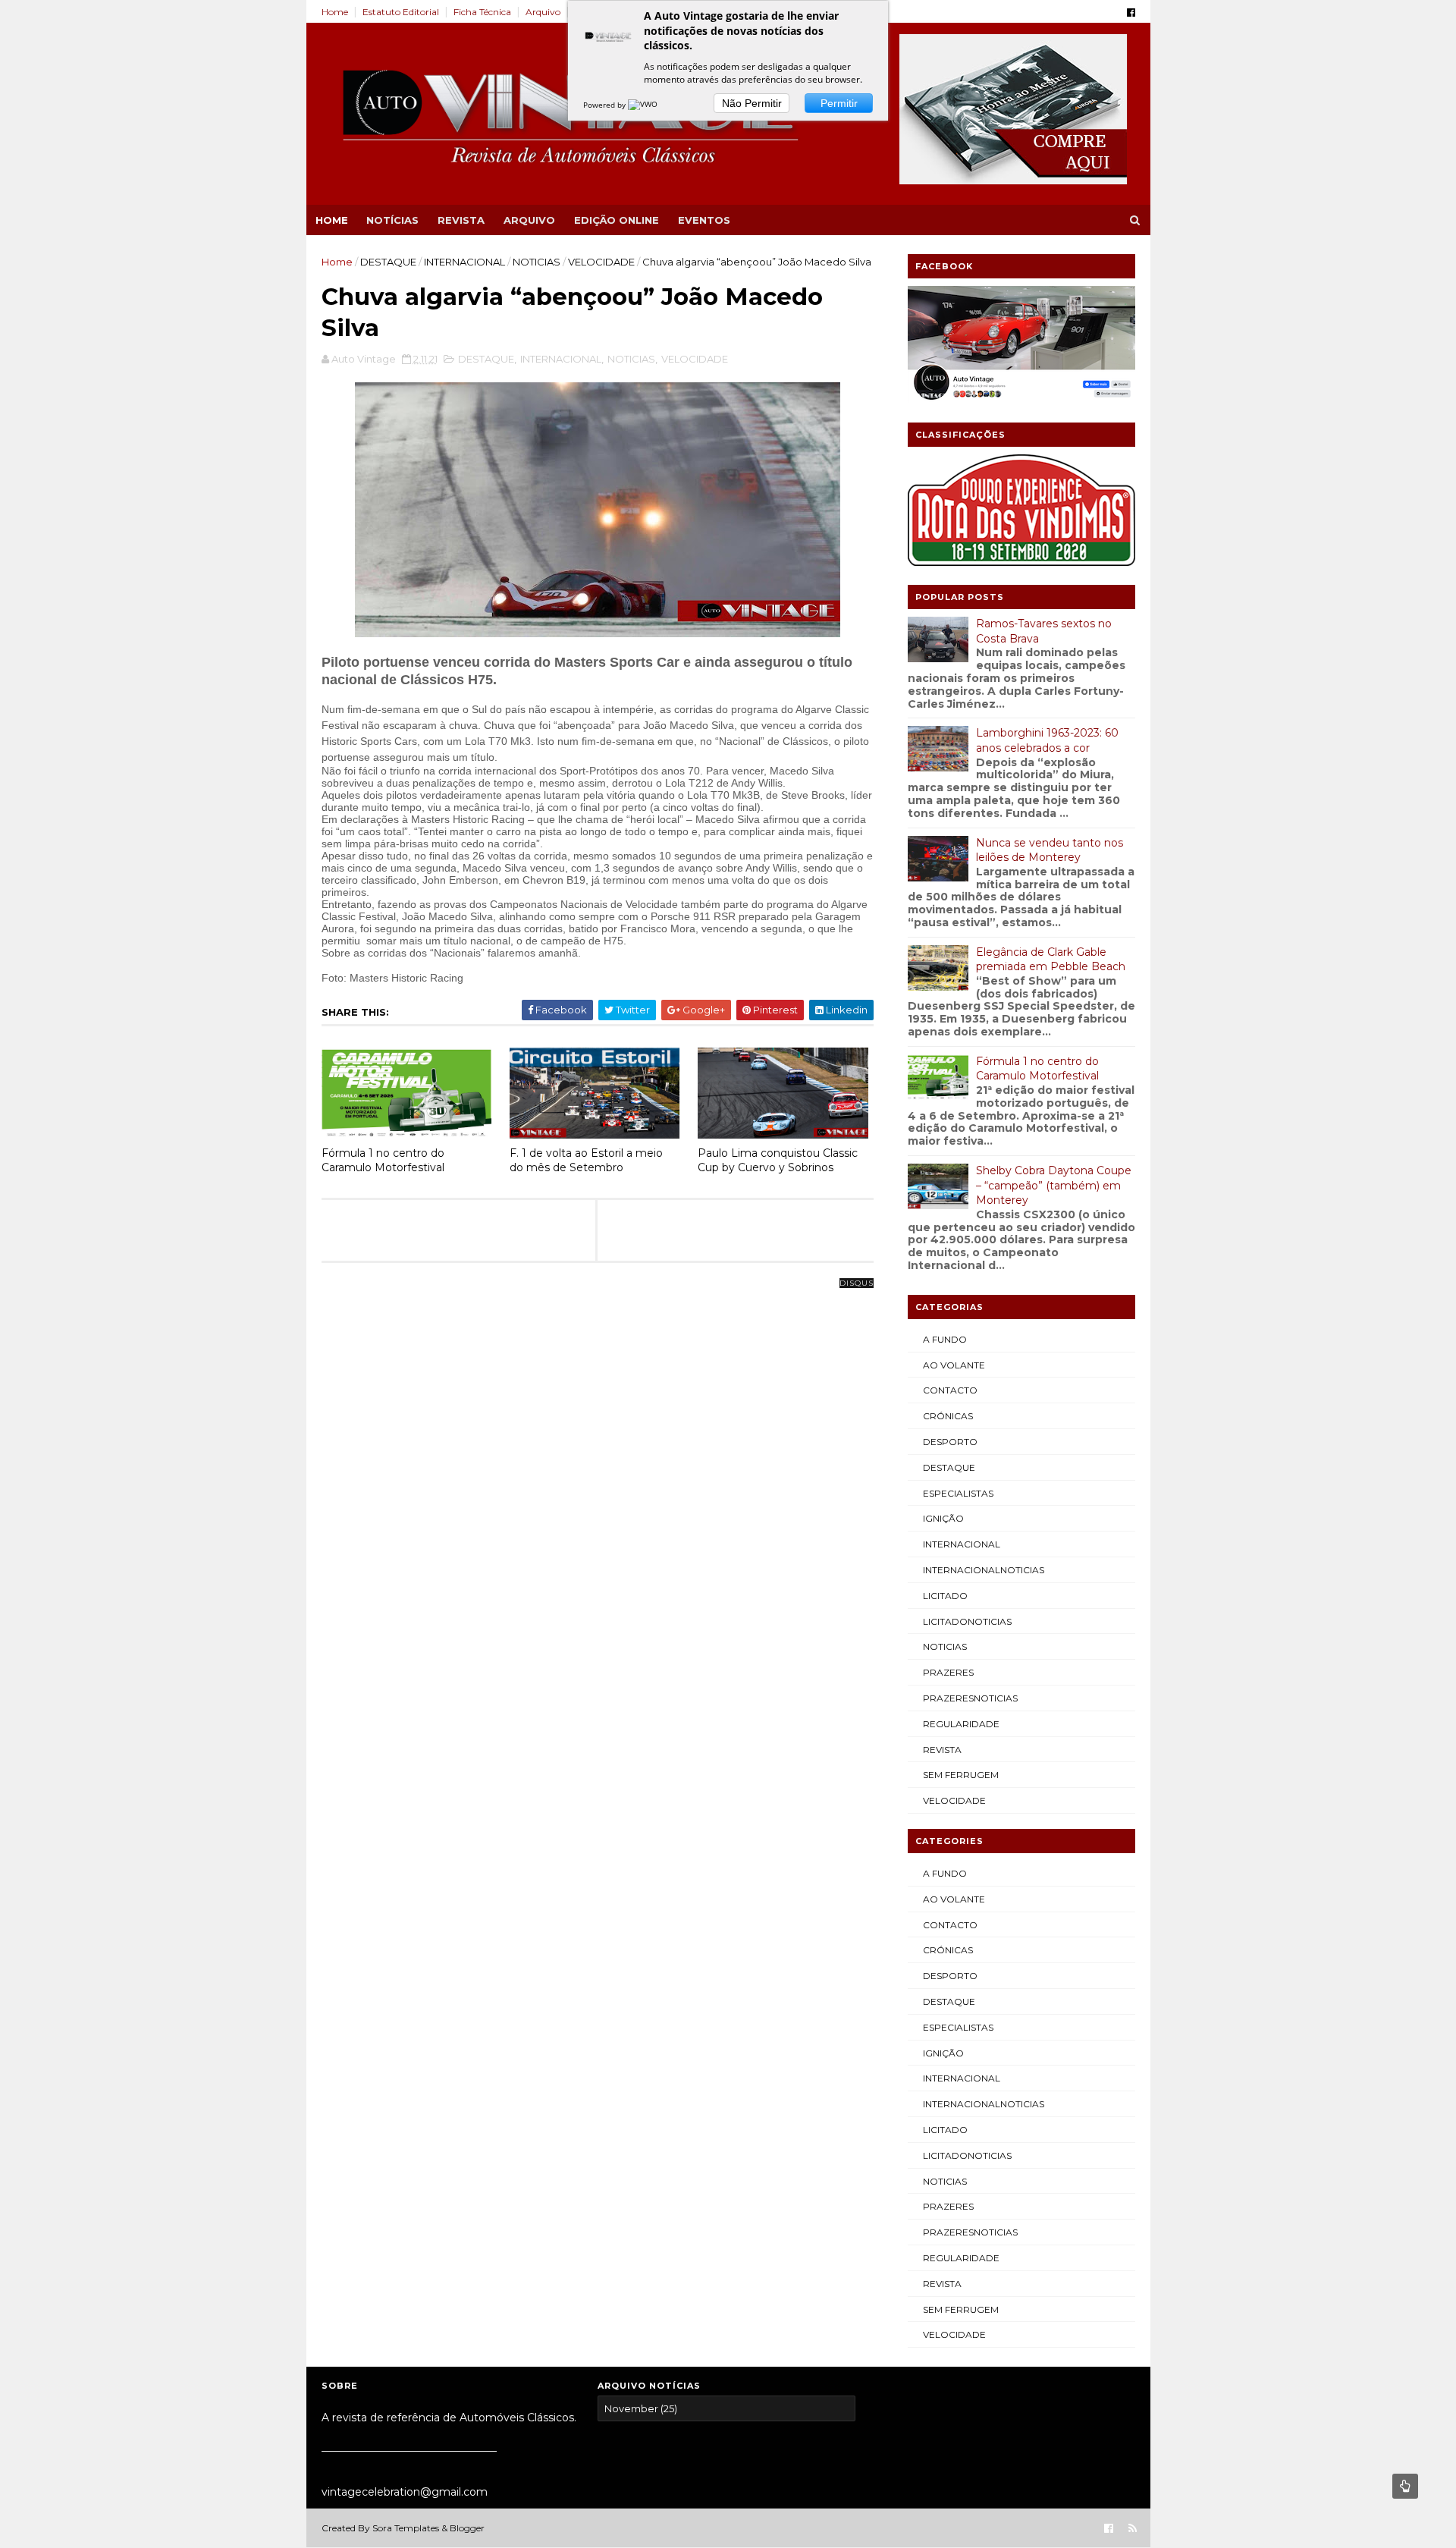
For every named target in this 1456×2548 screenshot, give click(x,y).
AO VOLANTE (954, 1365)
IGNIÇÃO (943, 1518)
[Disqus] (598, 1473)
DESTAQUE (388, 262)
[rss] (1133, 2529)
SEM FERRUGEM (961, 1775)
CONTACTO (950, 1390)
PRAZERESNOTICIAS (970, 1698)
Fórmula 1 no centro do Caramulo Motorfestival (383, 1160)
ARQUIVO (529, 220)
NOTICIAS (537, 262)
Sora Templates (406, 2528)
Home (335, 12)
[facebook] (1131, 13)
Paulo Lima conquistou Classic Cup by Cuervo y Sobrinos (778, 1160)
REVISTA (461, 220)
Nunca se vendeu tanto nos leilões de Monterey (1050, 850)
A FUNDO (945, 1339)
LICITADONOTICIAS (967, 1621)
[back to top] (1405, 2486)
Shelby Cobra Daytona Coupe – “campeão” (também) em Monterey (1054, 1185)
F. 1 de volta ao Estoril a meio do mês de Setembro (586, 1160)
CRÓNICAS (948, 1416)
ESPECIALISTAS (958, 1493)
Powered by (606, 105)
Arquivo (543, 12)
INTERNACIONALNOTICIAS (984, 1570)
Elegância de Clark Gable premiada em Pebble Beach (1051, 960)
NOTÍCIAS (392, 220)
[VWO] (644, 105)
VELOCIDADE (601, 262)
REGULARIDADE (961, 1724)
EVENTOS (704, 220)
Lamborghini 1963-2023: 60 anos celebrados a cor (1047, 740)
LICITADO (945, 1596)
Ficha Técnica (482, 12)
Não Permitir (752, 103)
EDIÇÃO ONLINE (617, 220)
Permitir (839, 103)
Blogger (467, 2528)
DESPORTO (950, 1442)
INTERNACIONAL (464, 262)
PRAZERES (948, 1672)
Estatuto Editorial (401, 12)
